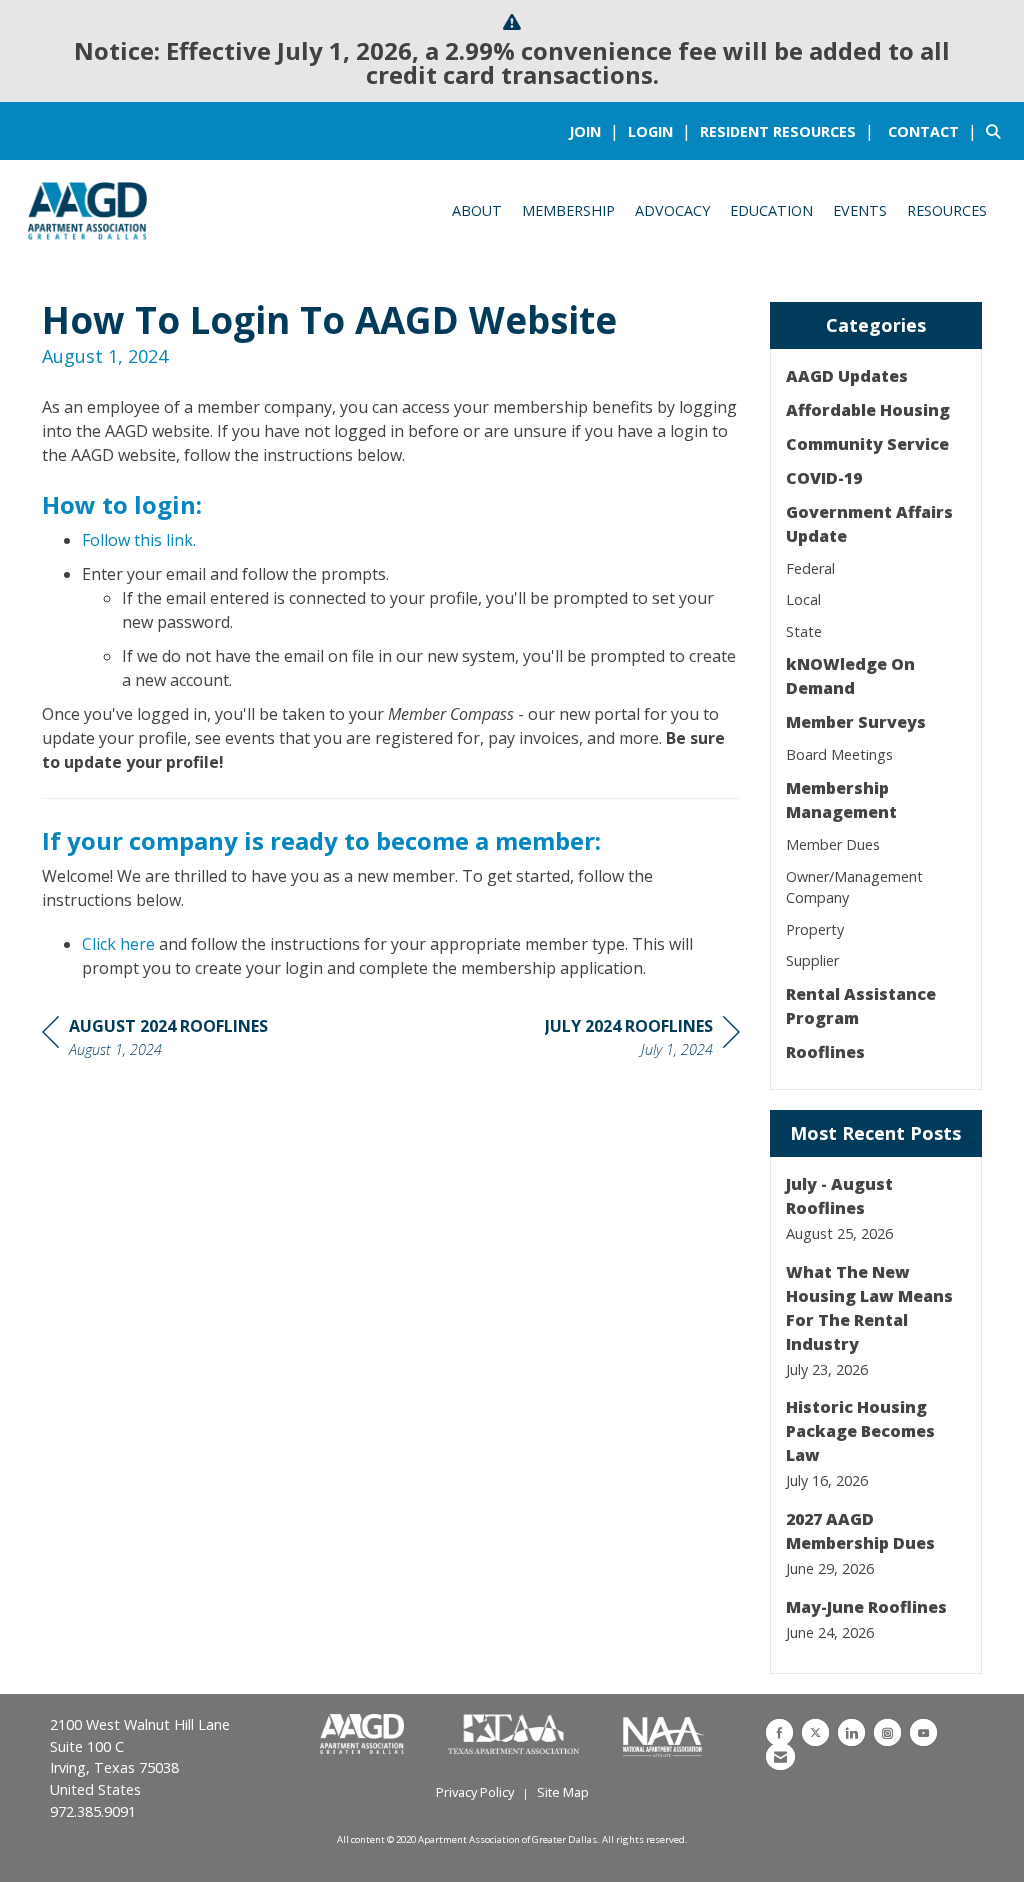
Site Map (563, 1792)
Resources (947, 210)
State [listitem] (804, 631)
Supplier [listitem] (812, 960)
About (477, 210)
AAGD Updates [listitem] (847, 376)
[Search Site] (997, 131)
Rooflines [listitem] (825, 1052)
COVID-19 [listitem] (824, 478)
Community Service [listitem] (867, 444)
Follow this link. (139, 540)
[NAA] (663, 1735)
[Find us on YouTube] (923, 1732)
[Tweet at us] (815, 1732)
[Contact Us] (780, 1756)
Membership (568, 210)
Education (771, 210)
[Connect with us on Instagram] (887, 1732)
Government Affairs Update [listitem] (869, 524)
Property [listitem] (815, 929)
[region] (642, 1040)
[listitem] (596, 131)
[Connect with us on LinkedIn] (851, 1732)
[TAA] (515, 1735)
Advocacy (672, 210)
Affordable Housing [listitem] (868, 410)
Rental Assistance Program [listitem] (861, 1006)
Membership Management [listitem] (841, 800)
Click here (118, 944)
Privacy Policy (475, 1792)
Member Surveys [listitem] (856, 722)
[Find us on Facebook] (779, 1732)
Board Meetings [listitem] (839, 754)
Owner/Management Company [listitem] (854, 887)
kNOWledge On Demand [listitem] (850, 676)
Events (860, 210)
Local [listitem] (803, 599)
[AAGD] (364, 1735)
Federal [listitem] (810, 568)
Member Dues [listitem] (833, 844)
